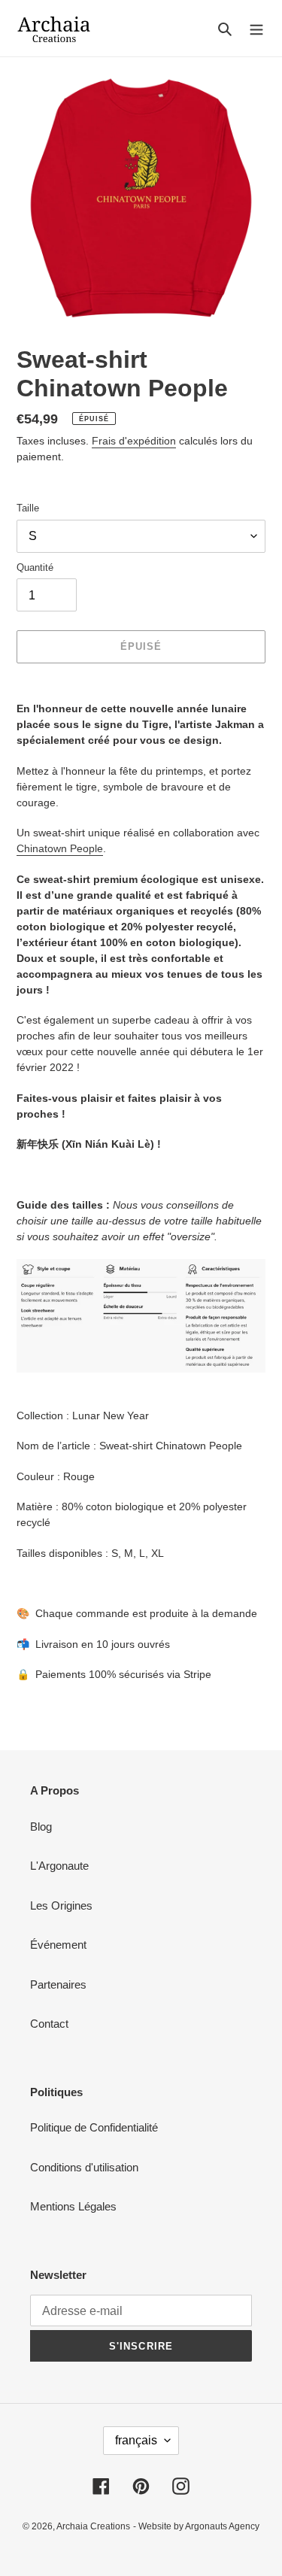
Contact (49, 2024)
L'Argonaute (59, 1866)
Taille (28, 508)
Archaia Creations (93, 2526)
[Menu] (256, 28)
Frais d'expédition (134, 441)
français (136, 2440)
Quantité (35, 567)
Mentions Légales (73, 2206)
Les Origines (61, 1905)
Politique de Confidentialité (94, 2127)
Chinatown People (60, 848)
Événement (58, 1945)
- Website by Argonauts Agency (196, 2526)
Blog (41, 1827)
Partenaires (58, 1984)
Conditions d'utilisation (84, 2167)
